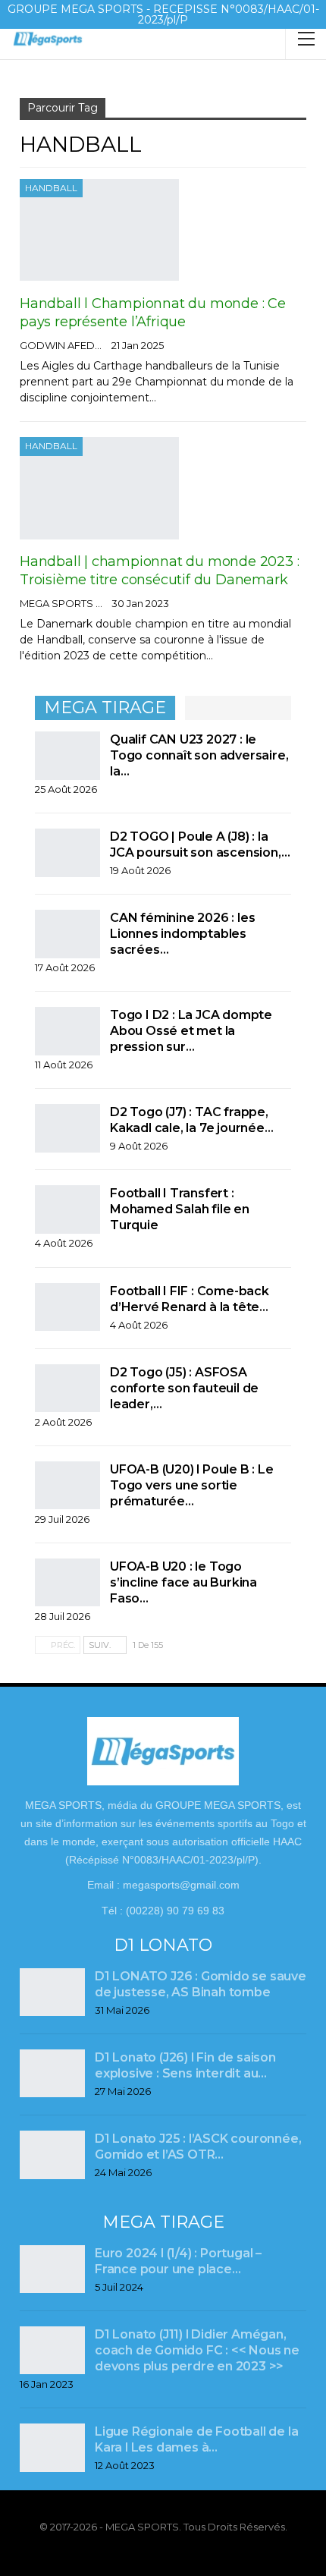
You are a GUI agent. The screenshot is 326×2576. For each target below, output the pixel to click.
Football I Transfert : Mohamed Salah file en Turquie (180, 1209)
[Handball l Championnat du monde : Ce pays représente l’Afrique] (99, 230)
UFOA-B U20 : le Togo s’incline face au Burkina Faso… (183, 1582)
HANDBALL (51, 188)
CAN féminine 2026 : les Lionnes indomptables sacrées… (182, 934)
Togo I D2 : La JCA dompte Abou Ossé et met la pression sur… (191, 1031)
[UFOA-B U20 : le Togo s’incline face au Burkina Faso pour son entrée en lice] (67, 1583)
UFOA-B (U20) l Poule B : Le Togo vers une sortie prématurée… (192, 1485)
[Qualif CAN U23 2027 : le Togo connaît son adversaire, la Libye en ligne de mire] (67, 756)
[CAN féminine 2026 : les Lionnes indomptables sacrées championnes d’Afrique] (67, 934)
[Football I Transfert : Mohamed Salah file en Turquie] (67, 1209)
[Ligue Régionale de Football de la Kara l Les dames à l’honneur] (52, 2448)
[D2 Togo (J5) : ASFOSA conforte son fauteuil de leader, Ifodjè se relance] (67, 1389)
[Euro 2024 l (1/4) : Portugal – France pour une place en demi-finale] (52, 2269)
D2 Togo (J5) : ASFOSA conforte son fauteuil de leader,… (184, 1388)
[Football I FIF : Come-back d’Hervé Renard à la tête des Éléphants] (67, 1307)
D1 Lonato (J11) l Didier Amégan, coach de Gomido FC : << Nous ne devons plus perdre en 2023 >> (197, 2350)
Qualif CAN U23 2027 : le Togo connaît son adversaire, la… (199, 755)
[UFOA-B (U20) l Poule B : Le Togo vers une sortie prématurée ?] (67, 1486)
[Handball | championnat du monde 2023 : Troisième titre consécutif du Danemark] (99, 488)
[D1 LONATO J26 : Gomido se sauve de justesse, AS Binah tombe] (52, 1993)
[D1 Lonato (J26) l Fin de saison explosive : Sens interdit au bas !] (52, 2074)
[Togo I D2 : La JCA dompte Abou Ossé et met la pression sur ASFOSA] (67, 1031)
